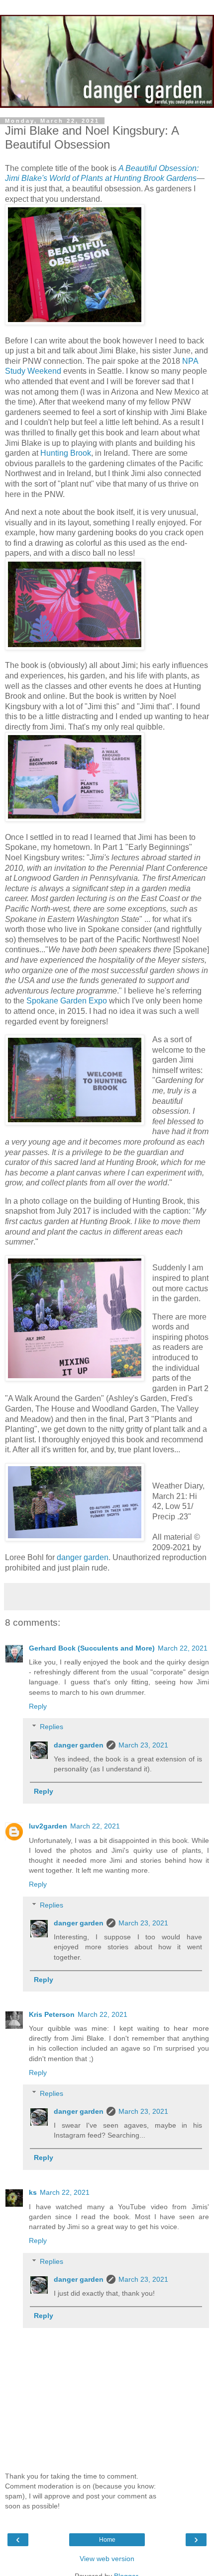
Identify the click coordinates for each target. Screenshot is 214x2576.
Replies (52, 1727)
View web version (107, 2559)
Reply (38, 1706)
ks (33, 2192)
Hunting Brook (66, 453)
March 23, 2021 (143, 1745)
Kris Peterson (52, 2014)
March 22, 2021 (183, 1648)
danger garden (83, 1557)
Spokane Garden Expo (67, 1001)
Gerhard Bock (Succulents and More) (92, 1648)
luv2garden (48, 1826)
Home (107, 2540)
